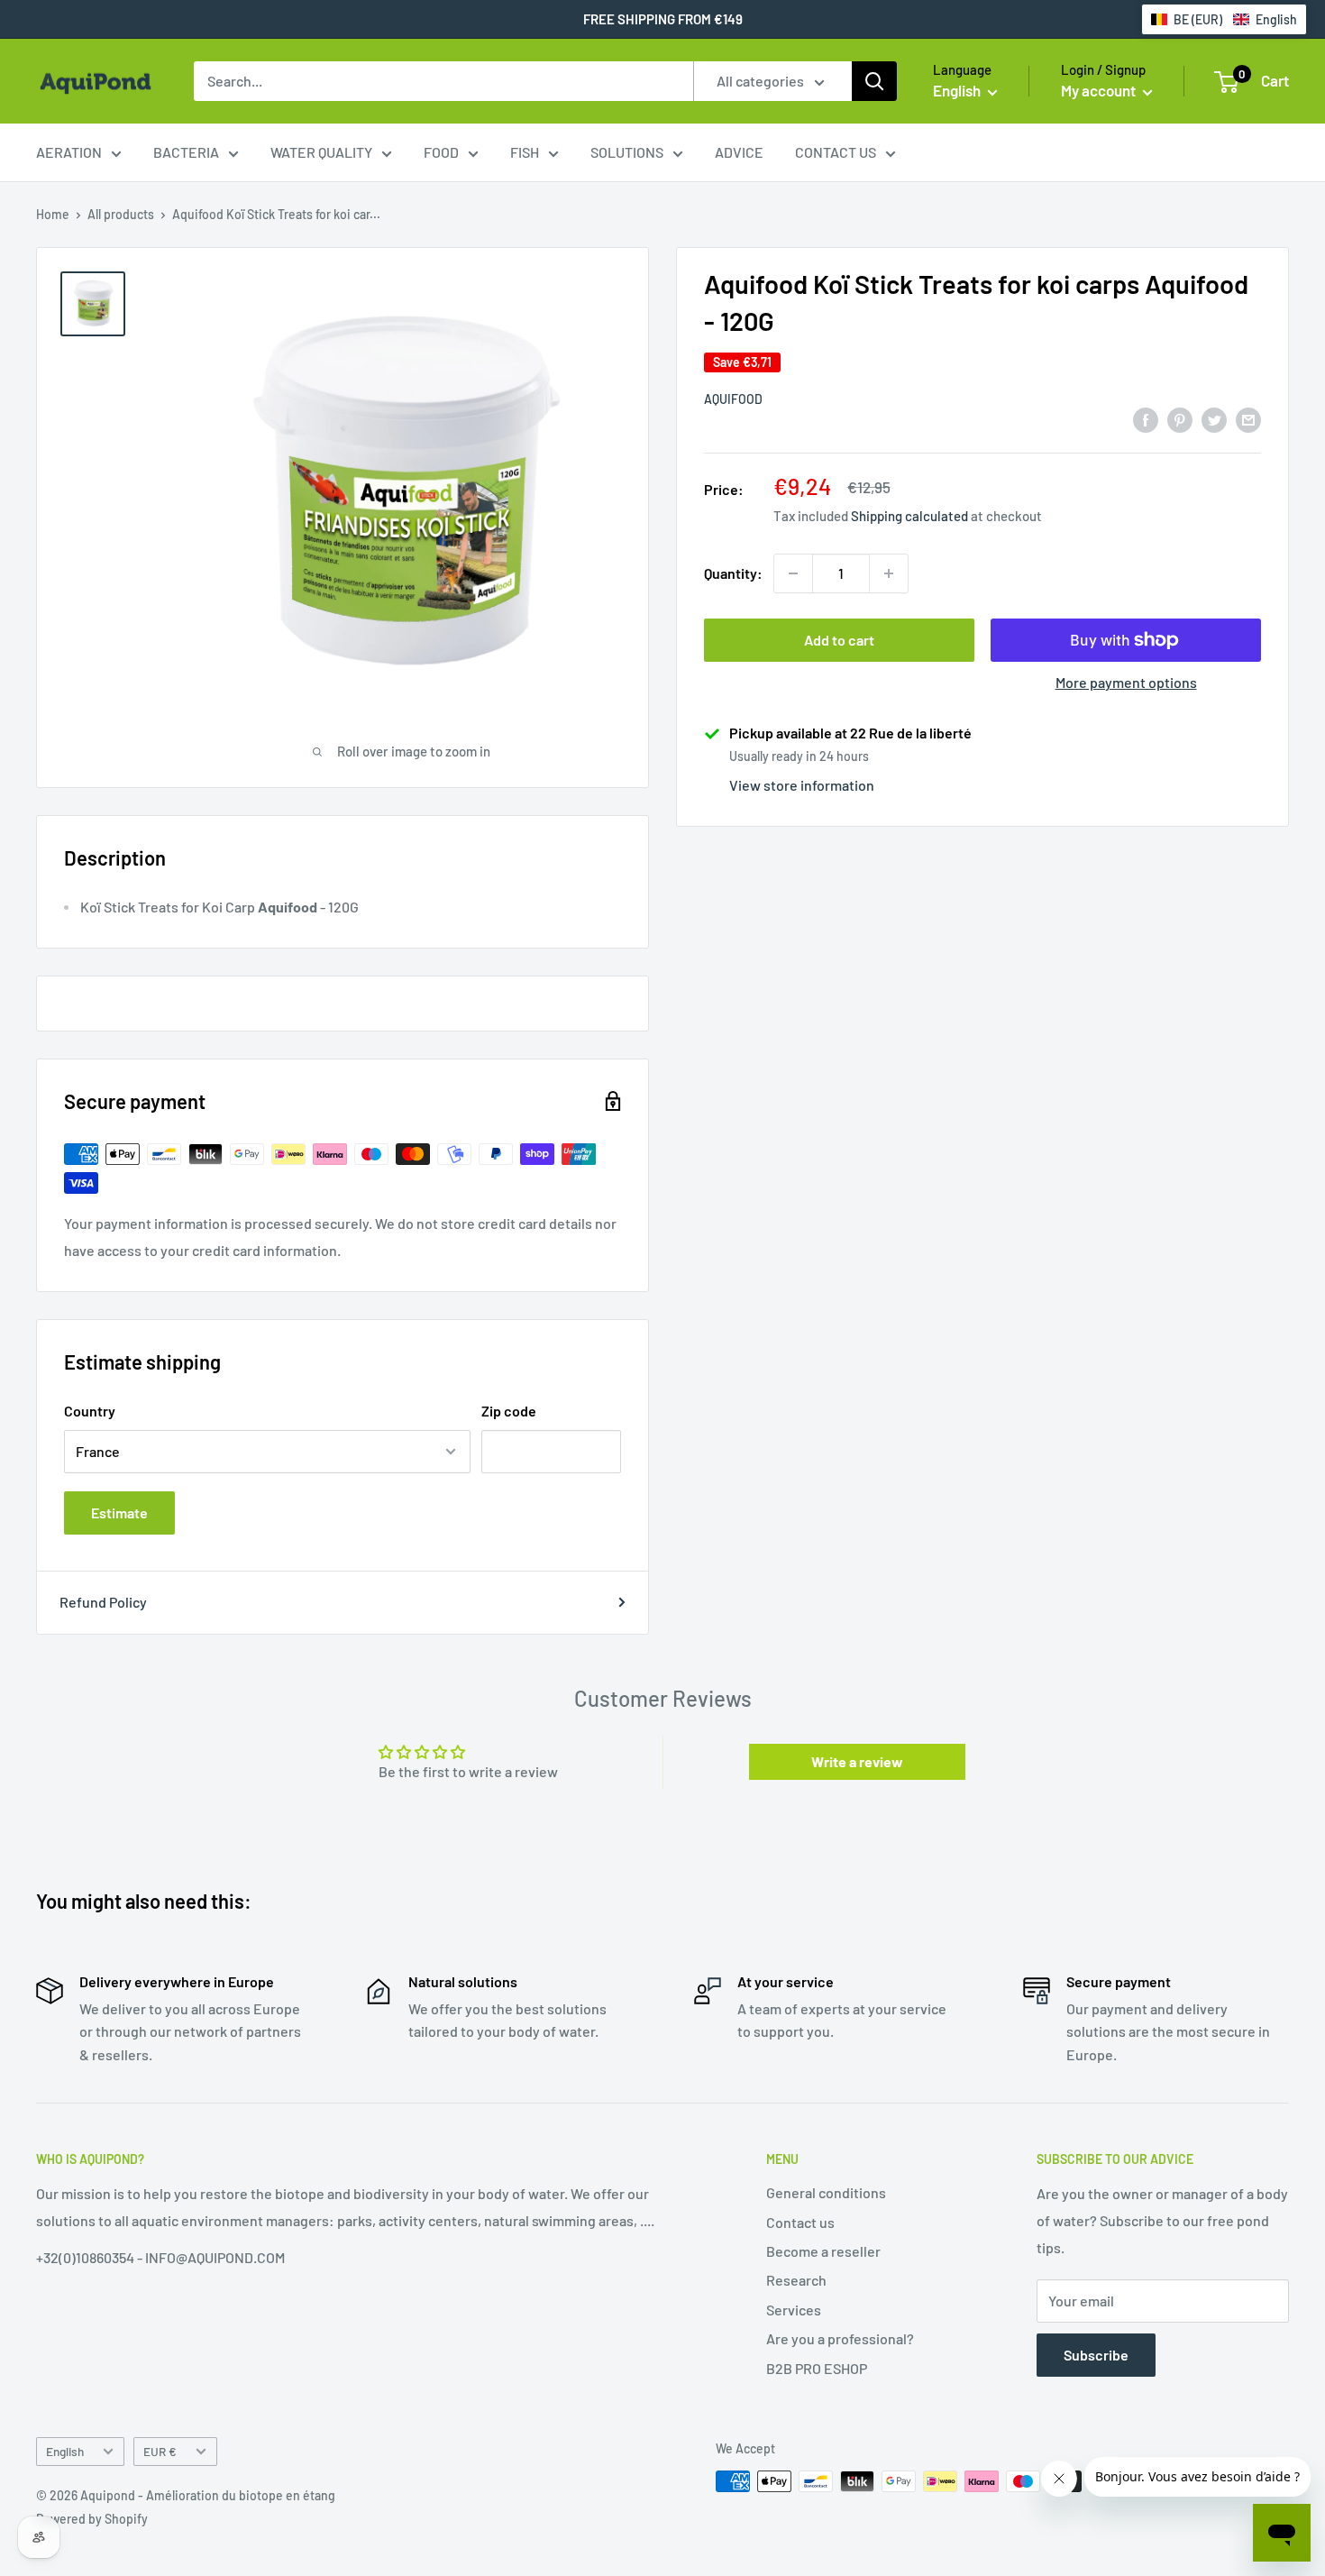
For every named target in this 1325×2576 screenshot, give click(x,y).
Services (794, 2310)
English (65, 2451)
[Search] (874, 81)
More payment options (1126, 682)
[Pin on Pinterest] (1180, 419)
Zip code (509, 1411)
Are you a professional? (840, 2338)
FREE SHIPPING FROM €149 (663, 19)
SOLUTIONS (627, 152)
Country (90, 1411)
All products (121, 214)
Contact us (800, 2222)
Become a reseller (823, 2251)
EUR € (160, 2451)
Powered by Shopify (92, 2519)
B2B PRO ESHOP (817, 2368)
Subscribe (1096, 2355)
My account (1100, 90)
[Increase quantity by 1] (889, 573)
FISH (525, 152)
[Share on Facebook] (1146, 419)
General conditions (826, 2192)
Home (53, 214)
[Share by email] (1248, 419)
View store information (802, 785)
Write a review (857, 1761)
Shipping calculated (909, 516)
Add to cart (839, 640)
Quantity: (733, 573)
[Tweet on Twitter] (1214, 419)
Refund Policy (103, 1602)
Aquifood (733, 399)
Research (796, 2280)
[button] (1224, 19)
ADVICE (739, 152)
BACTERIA (186, 152)
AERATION (69, 152)
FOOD (441, 152)
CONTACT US (836, 152)
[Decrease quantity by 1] (793, 573)
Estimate (119, 1513)
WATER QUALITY (321, 152)
